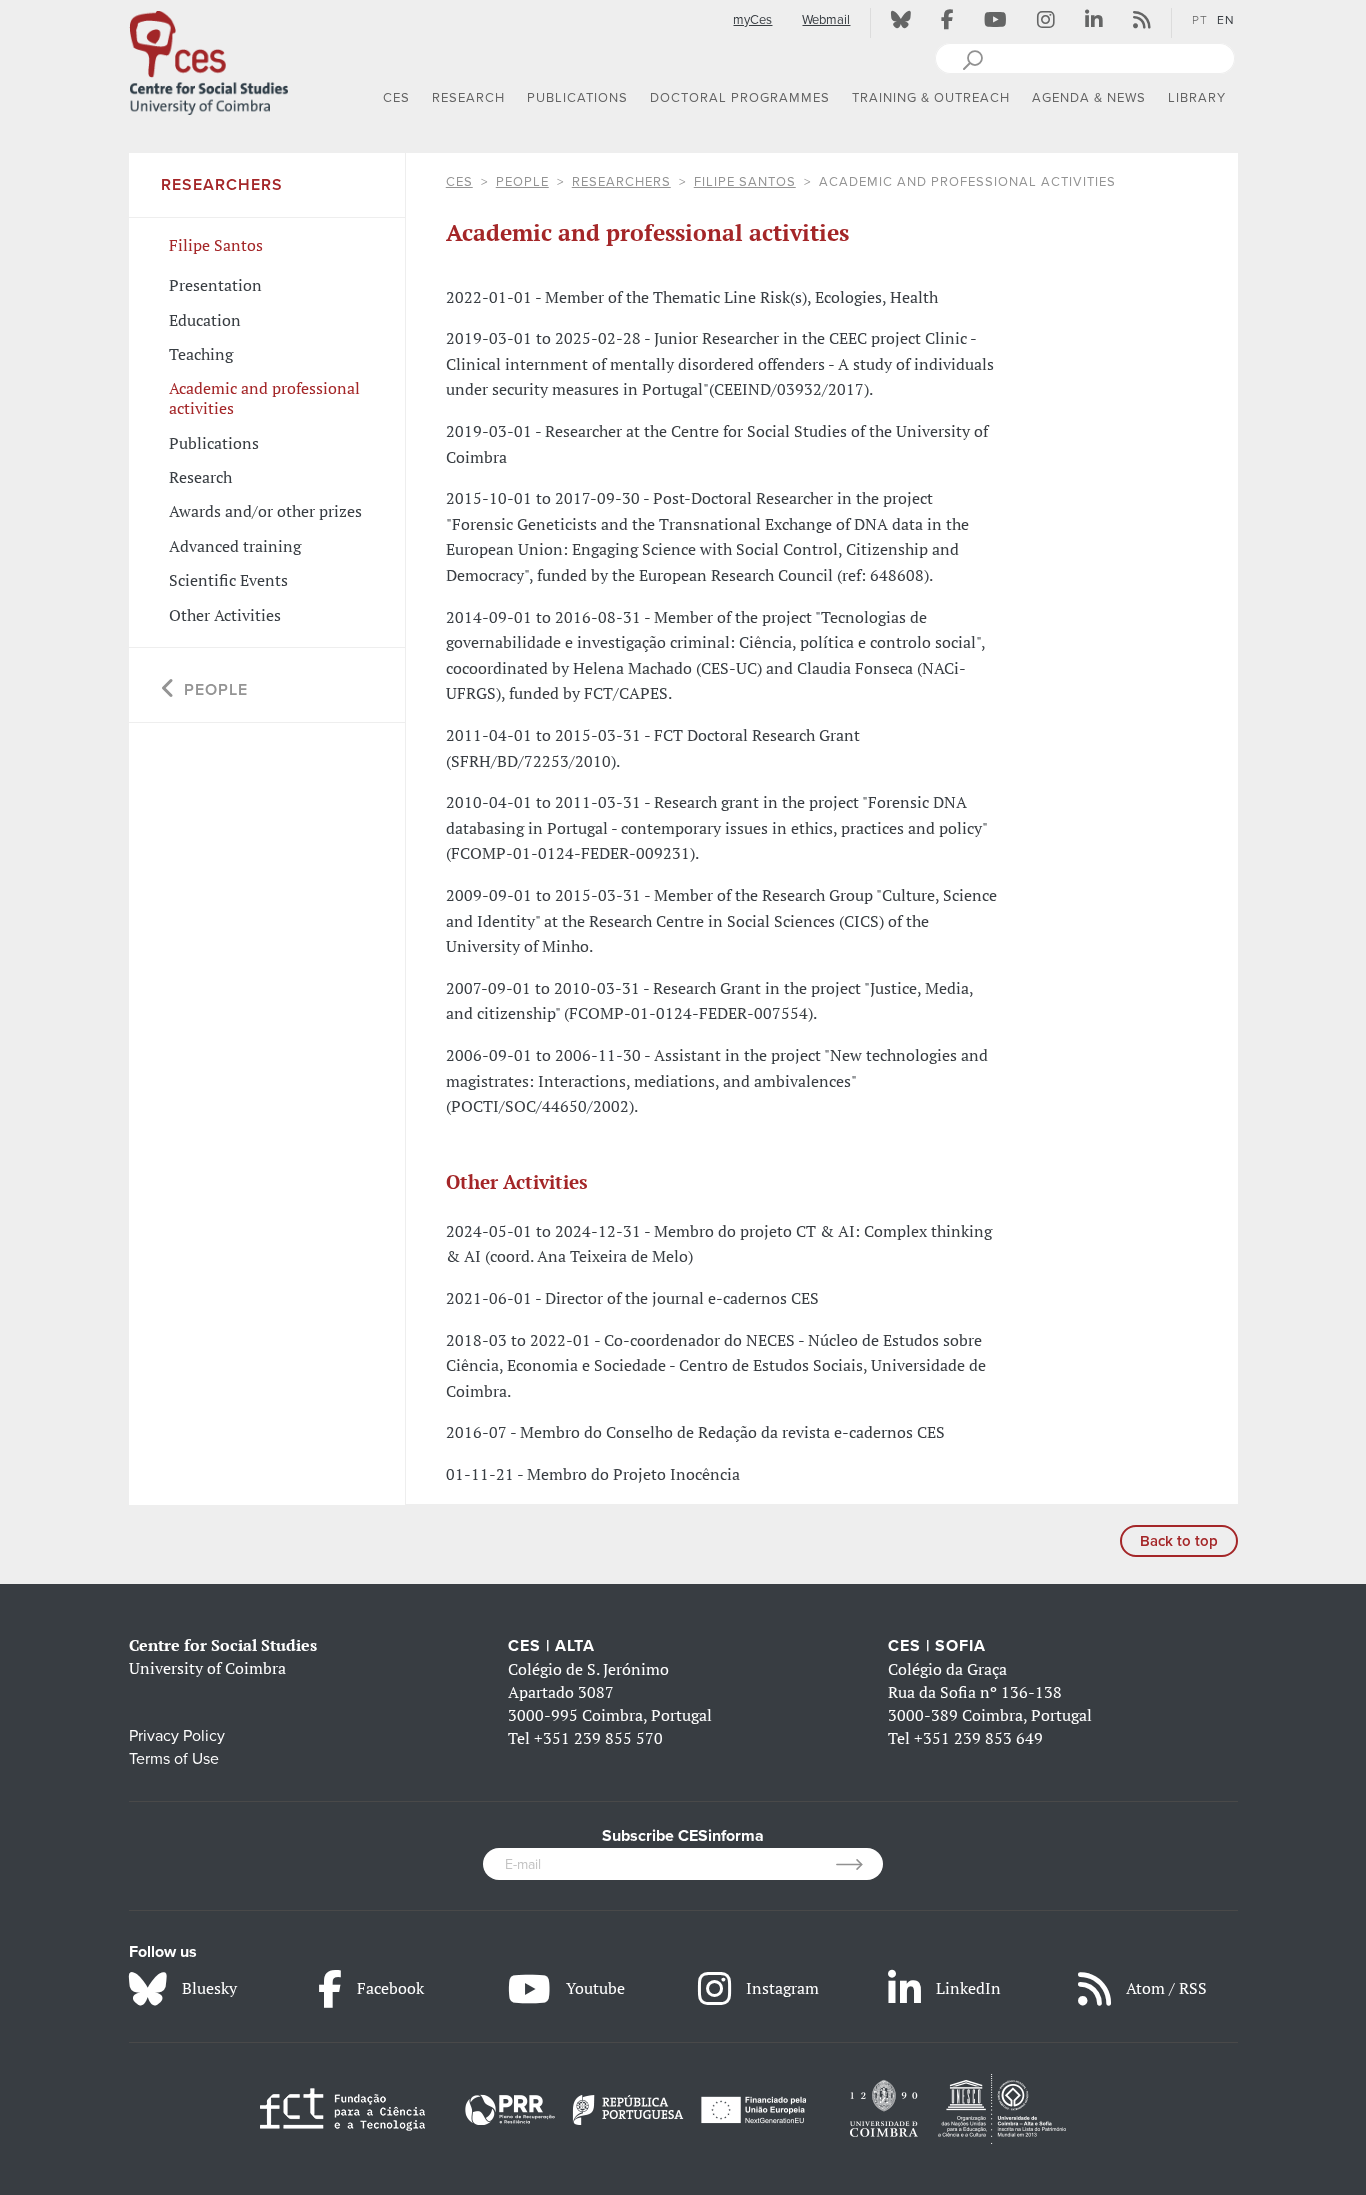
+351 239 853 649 (978, 1738)
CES (459, 182)
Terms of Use (174, 1759)
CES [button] (396, 98)
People (522, 182)
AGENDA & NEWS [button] (1089, 98)
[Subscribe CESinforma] (859, 1864)
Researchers (621, 182)
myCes (752, 20)
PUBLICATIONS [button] (577, 98)
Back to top (1179, 1541)
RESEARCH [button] (468, 98)
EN (1226, 20)
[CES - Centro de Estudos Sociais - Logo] (209, 59)
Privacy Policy (177, 1736)
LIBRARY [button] (1197, 98)
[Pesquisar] (972, 58)
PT (1200, 20)
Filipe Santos (745, 182)
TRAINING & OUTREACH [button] (931, 98)
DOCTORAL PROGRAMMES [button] (740, 98)
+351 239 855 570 (598, 1738)
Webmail (826, 20)
